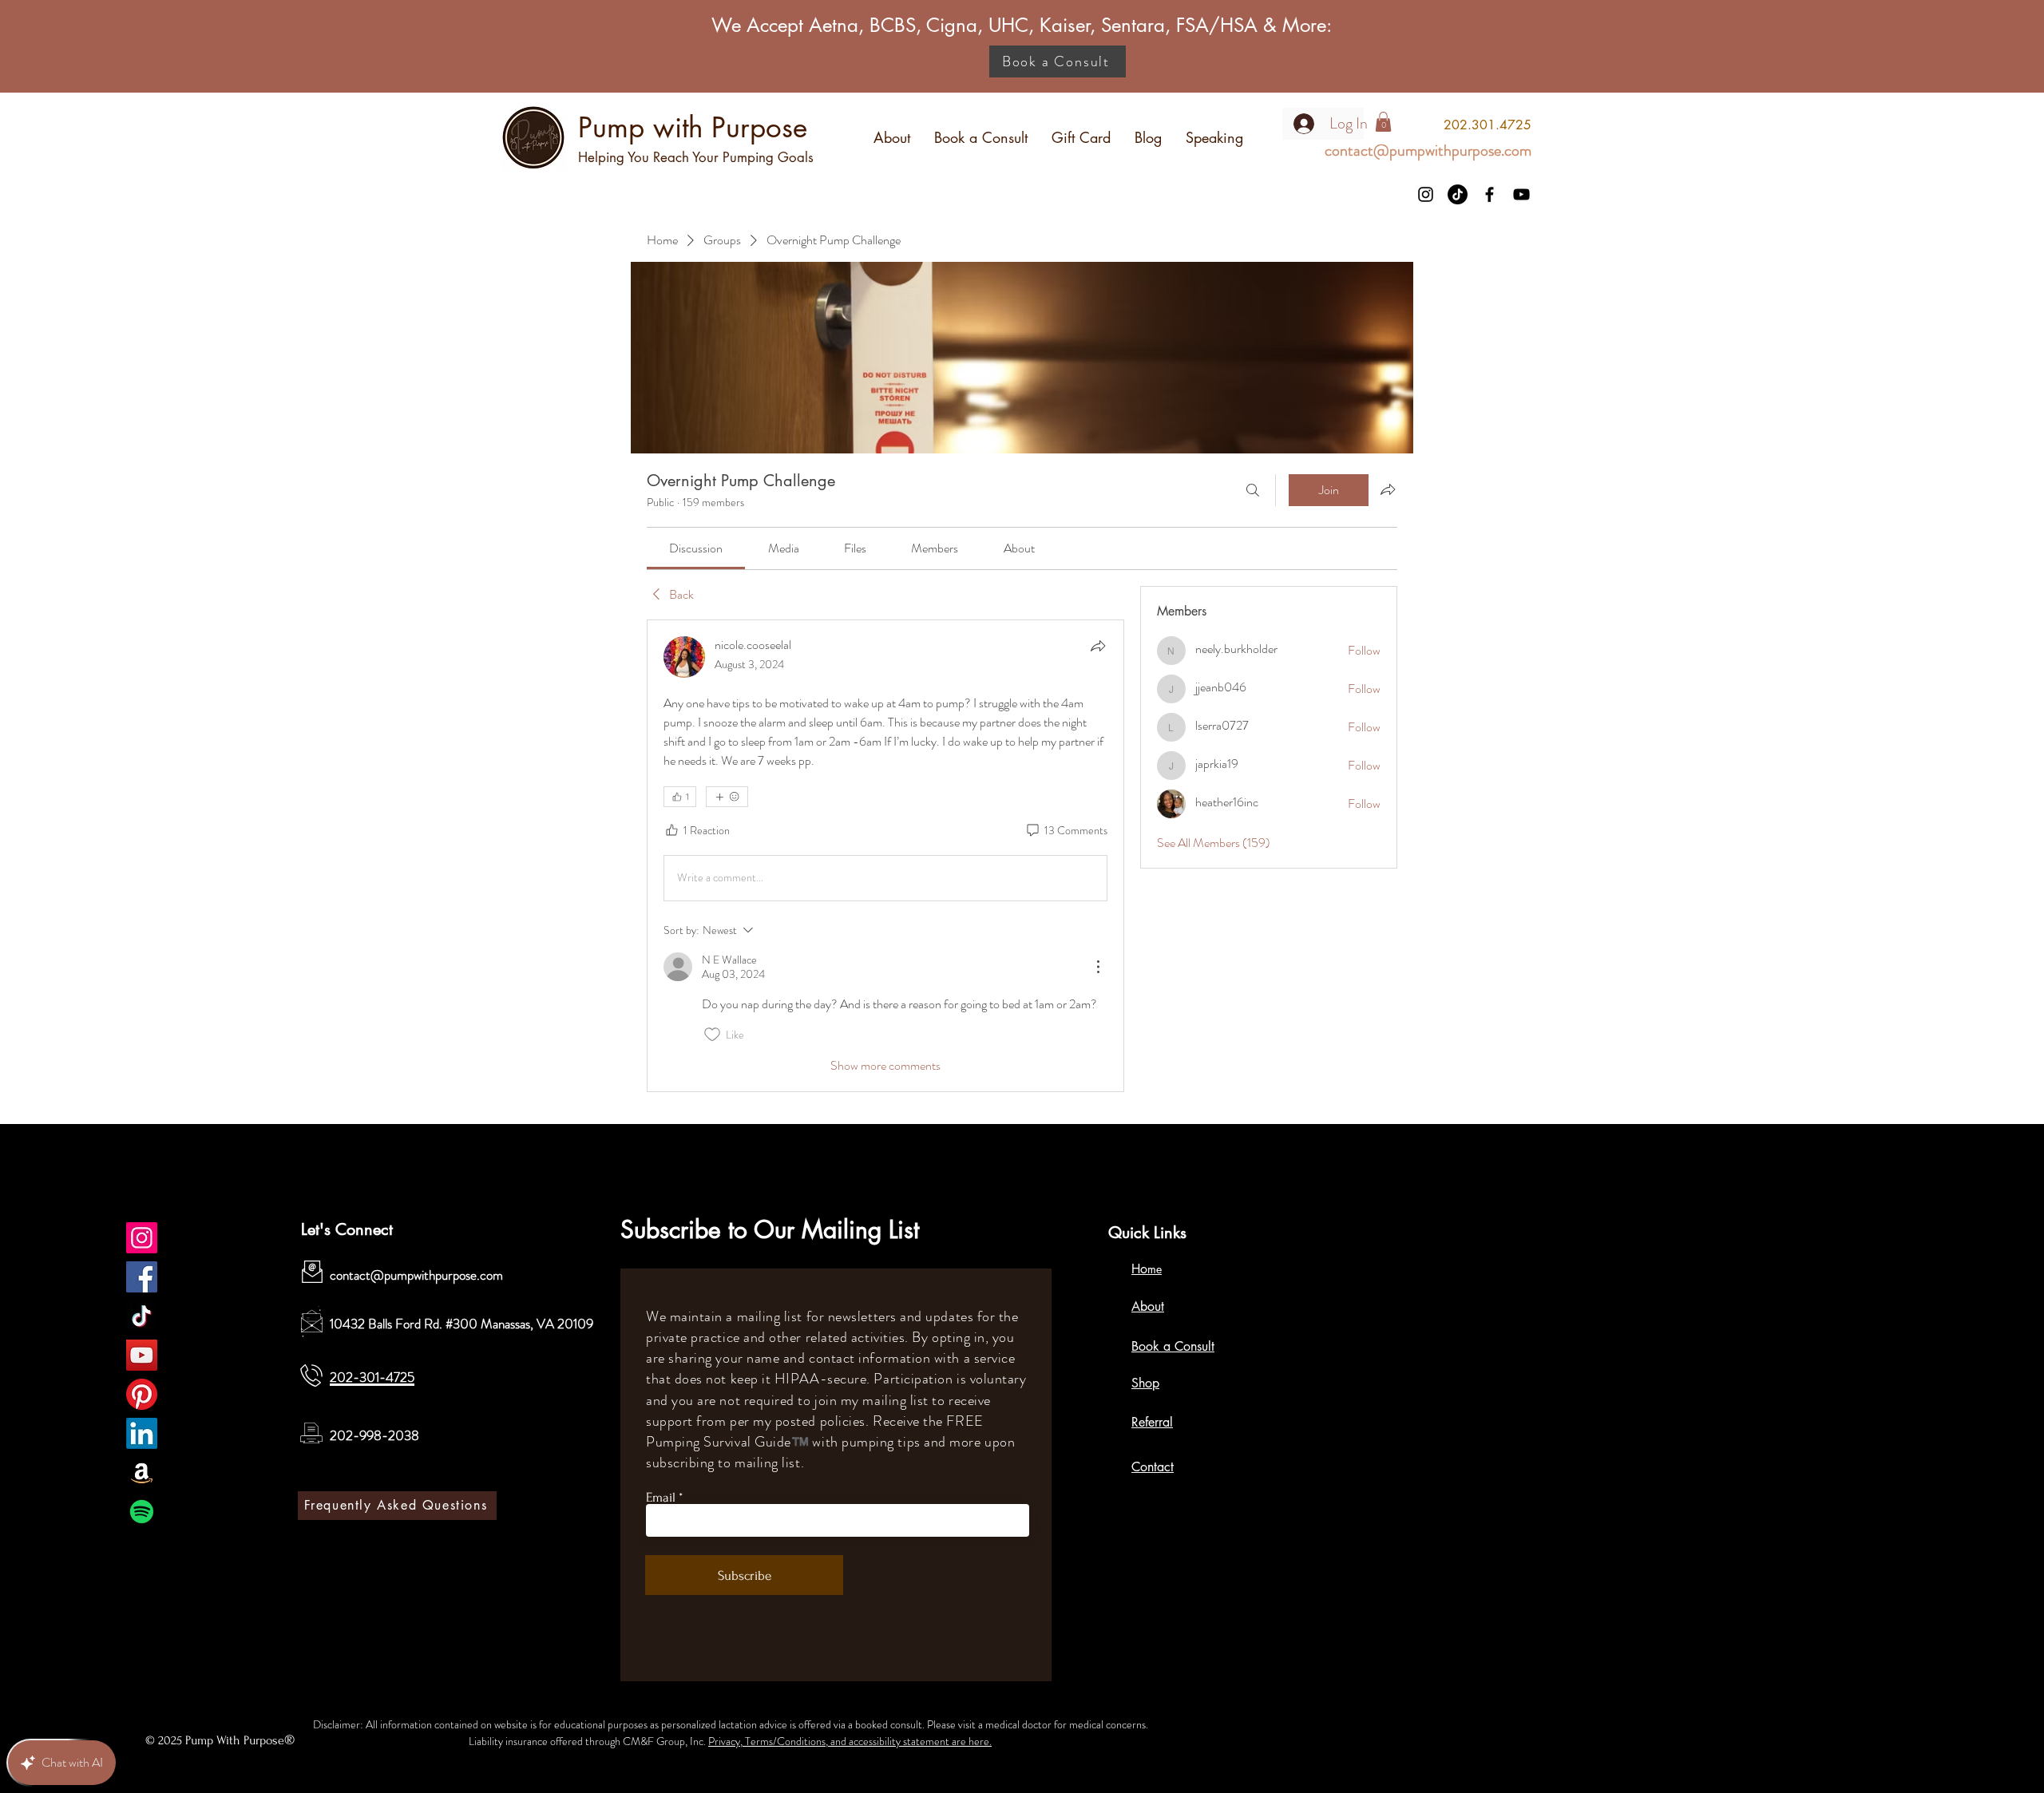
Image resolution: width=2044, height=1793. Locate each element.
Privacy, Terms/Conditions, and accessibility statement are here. (850, 1741)
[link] (696, 548)
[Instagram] (1426, 194)
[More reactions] (727, 797)
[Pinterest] (142, 1394)
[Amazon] (142, 1472)
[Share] (1098, 646)
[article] (885, 856)
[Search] (1253, 490)
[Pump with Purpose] (142, 1238)
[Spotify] (142, 1512)
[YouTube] (1521, 194)
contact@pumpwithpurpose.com (416, 1275)
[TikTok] (1458, 194)
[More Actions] (1098, 967)
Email (661, 1497)
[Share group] (1388, 489)
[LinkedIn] (142, 1433)
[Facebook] (1489, 194)
